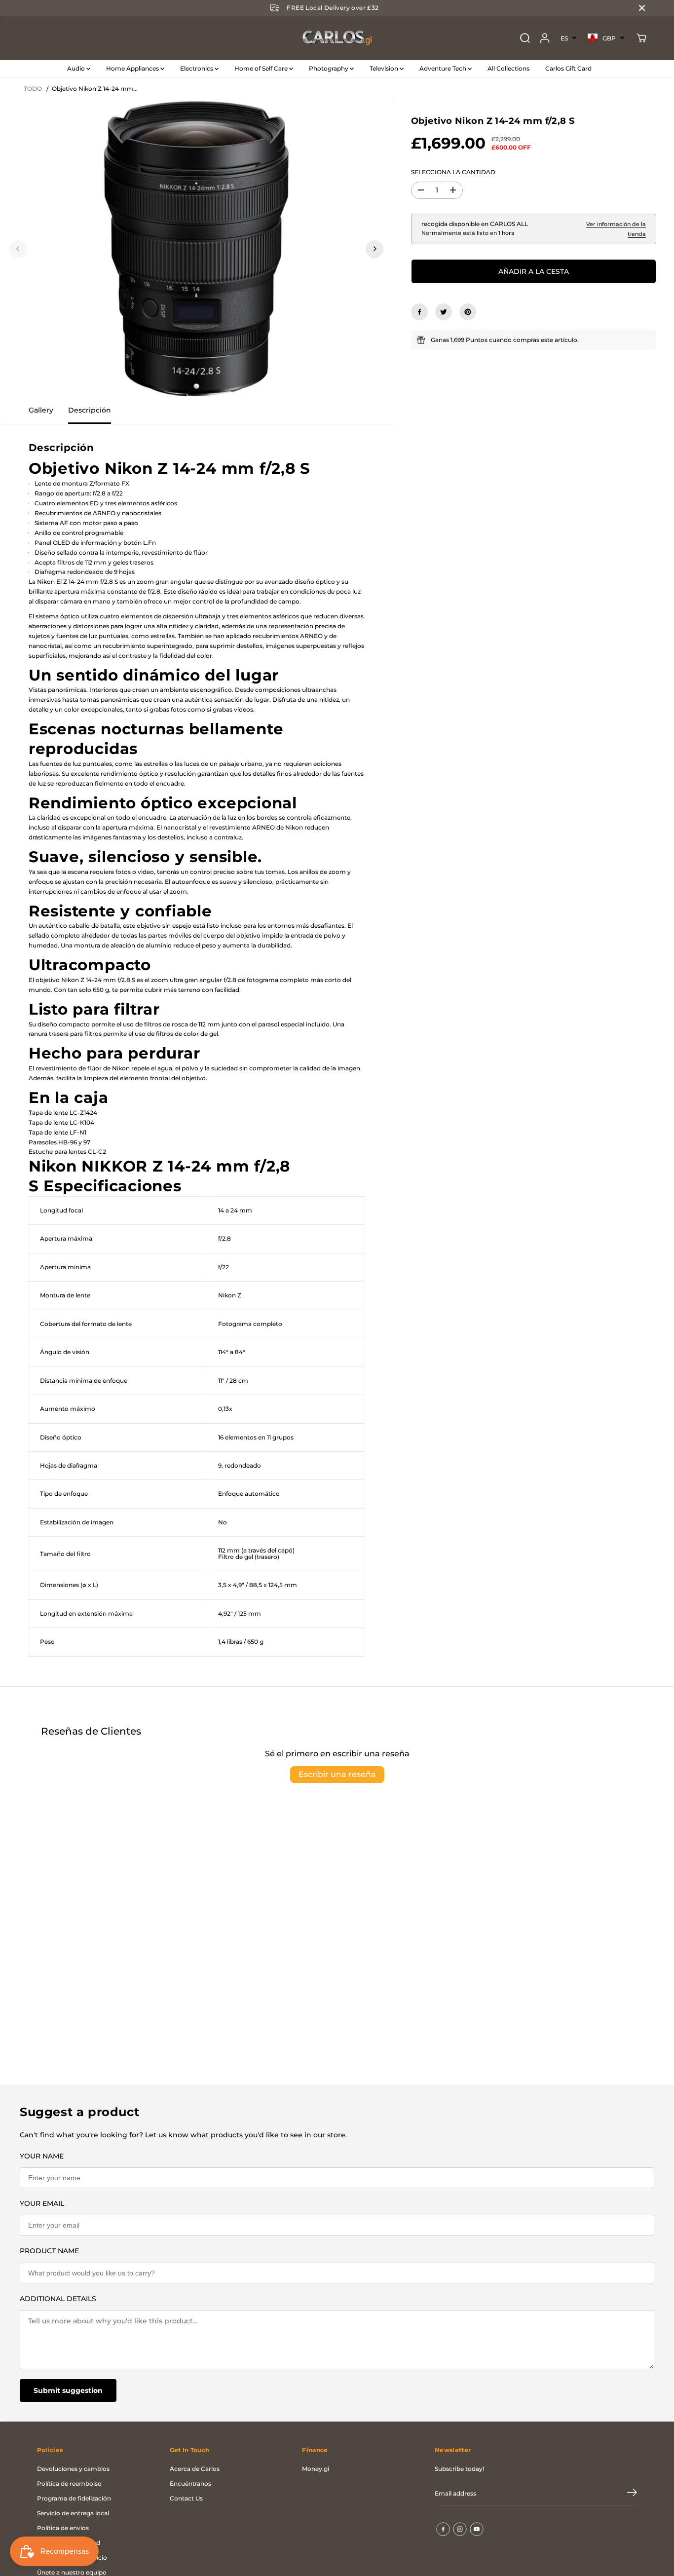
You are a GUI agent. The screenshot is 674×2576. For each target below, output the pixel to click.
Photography (329, 68)
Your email (42, 2203)
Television (385, 68)
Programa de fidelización (74, 2498)
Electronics (197, 68)
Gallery (41, 410)
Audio (77, 68)
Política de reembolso (69, 2483)
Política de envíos (63, 2528)
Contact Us (186, 2498)
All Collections (508, 68)
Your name (42, 2156)
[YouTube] (477, 2529)
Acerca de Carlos (195, 2469)
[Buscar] (525, 38)
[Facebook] (419, 312)
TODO (33, 89)
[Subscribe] (632, 2494)
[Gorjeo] (444, 312)
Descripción (90, 410)
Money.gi (316, 2469)
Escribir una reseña (337, 1774)
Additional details (58, 2299)
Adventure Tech (444, 68)
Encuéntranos (190, 2483)
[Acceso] (545, 38)
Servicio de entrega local (73, 2513)
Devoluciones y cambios (73, 2469)
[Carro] (641, 38)
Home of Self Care (262, 68)
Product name (49, 2251)
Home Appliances (133, 68)
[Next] (374, 249)
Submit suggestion (68, 2390)
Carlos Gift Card (568, 68)
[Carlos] (337, 38)
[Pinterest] (468, 312)
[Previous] (18, 249)
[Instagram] (460, 2529)
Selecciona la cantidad (453, 172)
